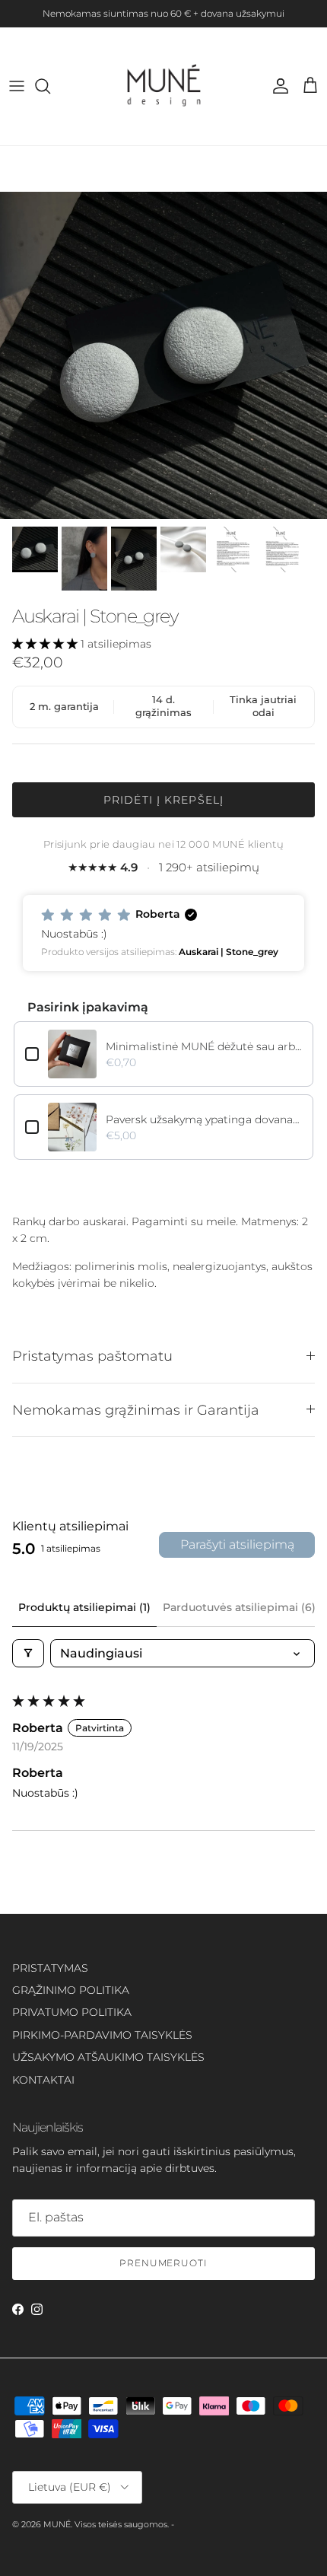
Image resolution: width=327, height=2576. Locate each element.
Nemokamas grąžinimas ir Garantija (136, 1410)
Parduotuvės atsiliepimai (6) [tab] (239, 1607)
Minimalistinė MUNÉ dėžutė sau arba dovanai (204, 1046)
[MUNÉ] (164, 86)
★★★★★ (163, 867)
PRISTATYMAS (50, 1968)
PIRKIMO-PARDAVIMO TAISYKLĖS (102, 2035)
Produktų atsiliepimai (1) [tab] (84, 1607)
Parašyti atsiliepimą (237, 1544)
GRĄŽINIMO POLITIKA (71, 1990)
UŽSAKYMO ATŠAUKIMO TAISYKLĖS (108, 2057)
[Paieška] (50, 86)
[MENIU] (17, 86)
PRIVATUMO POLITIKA (72, 2012)
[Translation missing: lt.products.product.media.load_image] (163, 355)
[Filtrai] (28, 1653)
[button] (46, 644)
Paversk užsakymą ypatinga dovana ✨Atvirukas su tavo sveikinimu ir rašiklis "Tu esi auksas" (204, 1119)
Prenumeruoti (164, 2263)
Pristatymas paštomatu (92, 1356)
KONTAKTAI (43, 2080)
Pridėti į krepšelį (163, 800)
